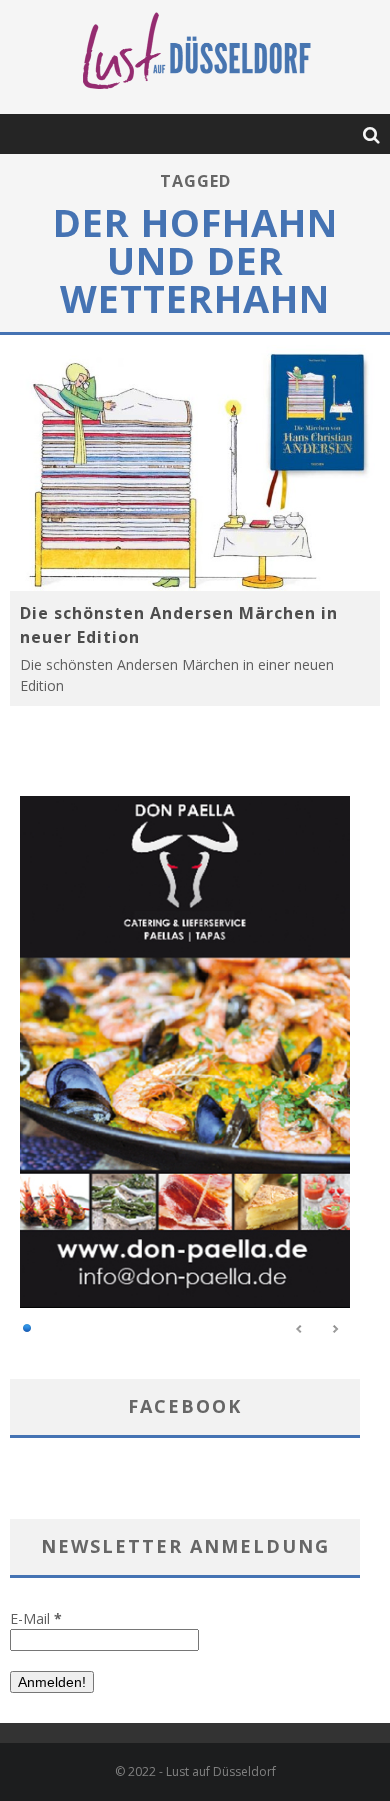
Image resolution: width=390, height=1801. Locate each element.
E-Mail (36, 1618)
